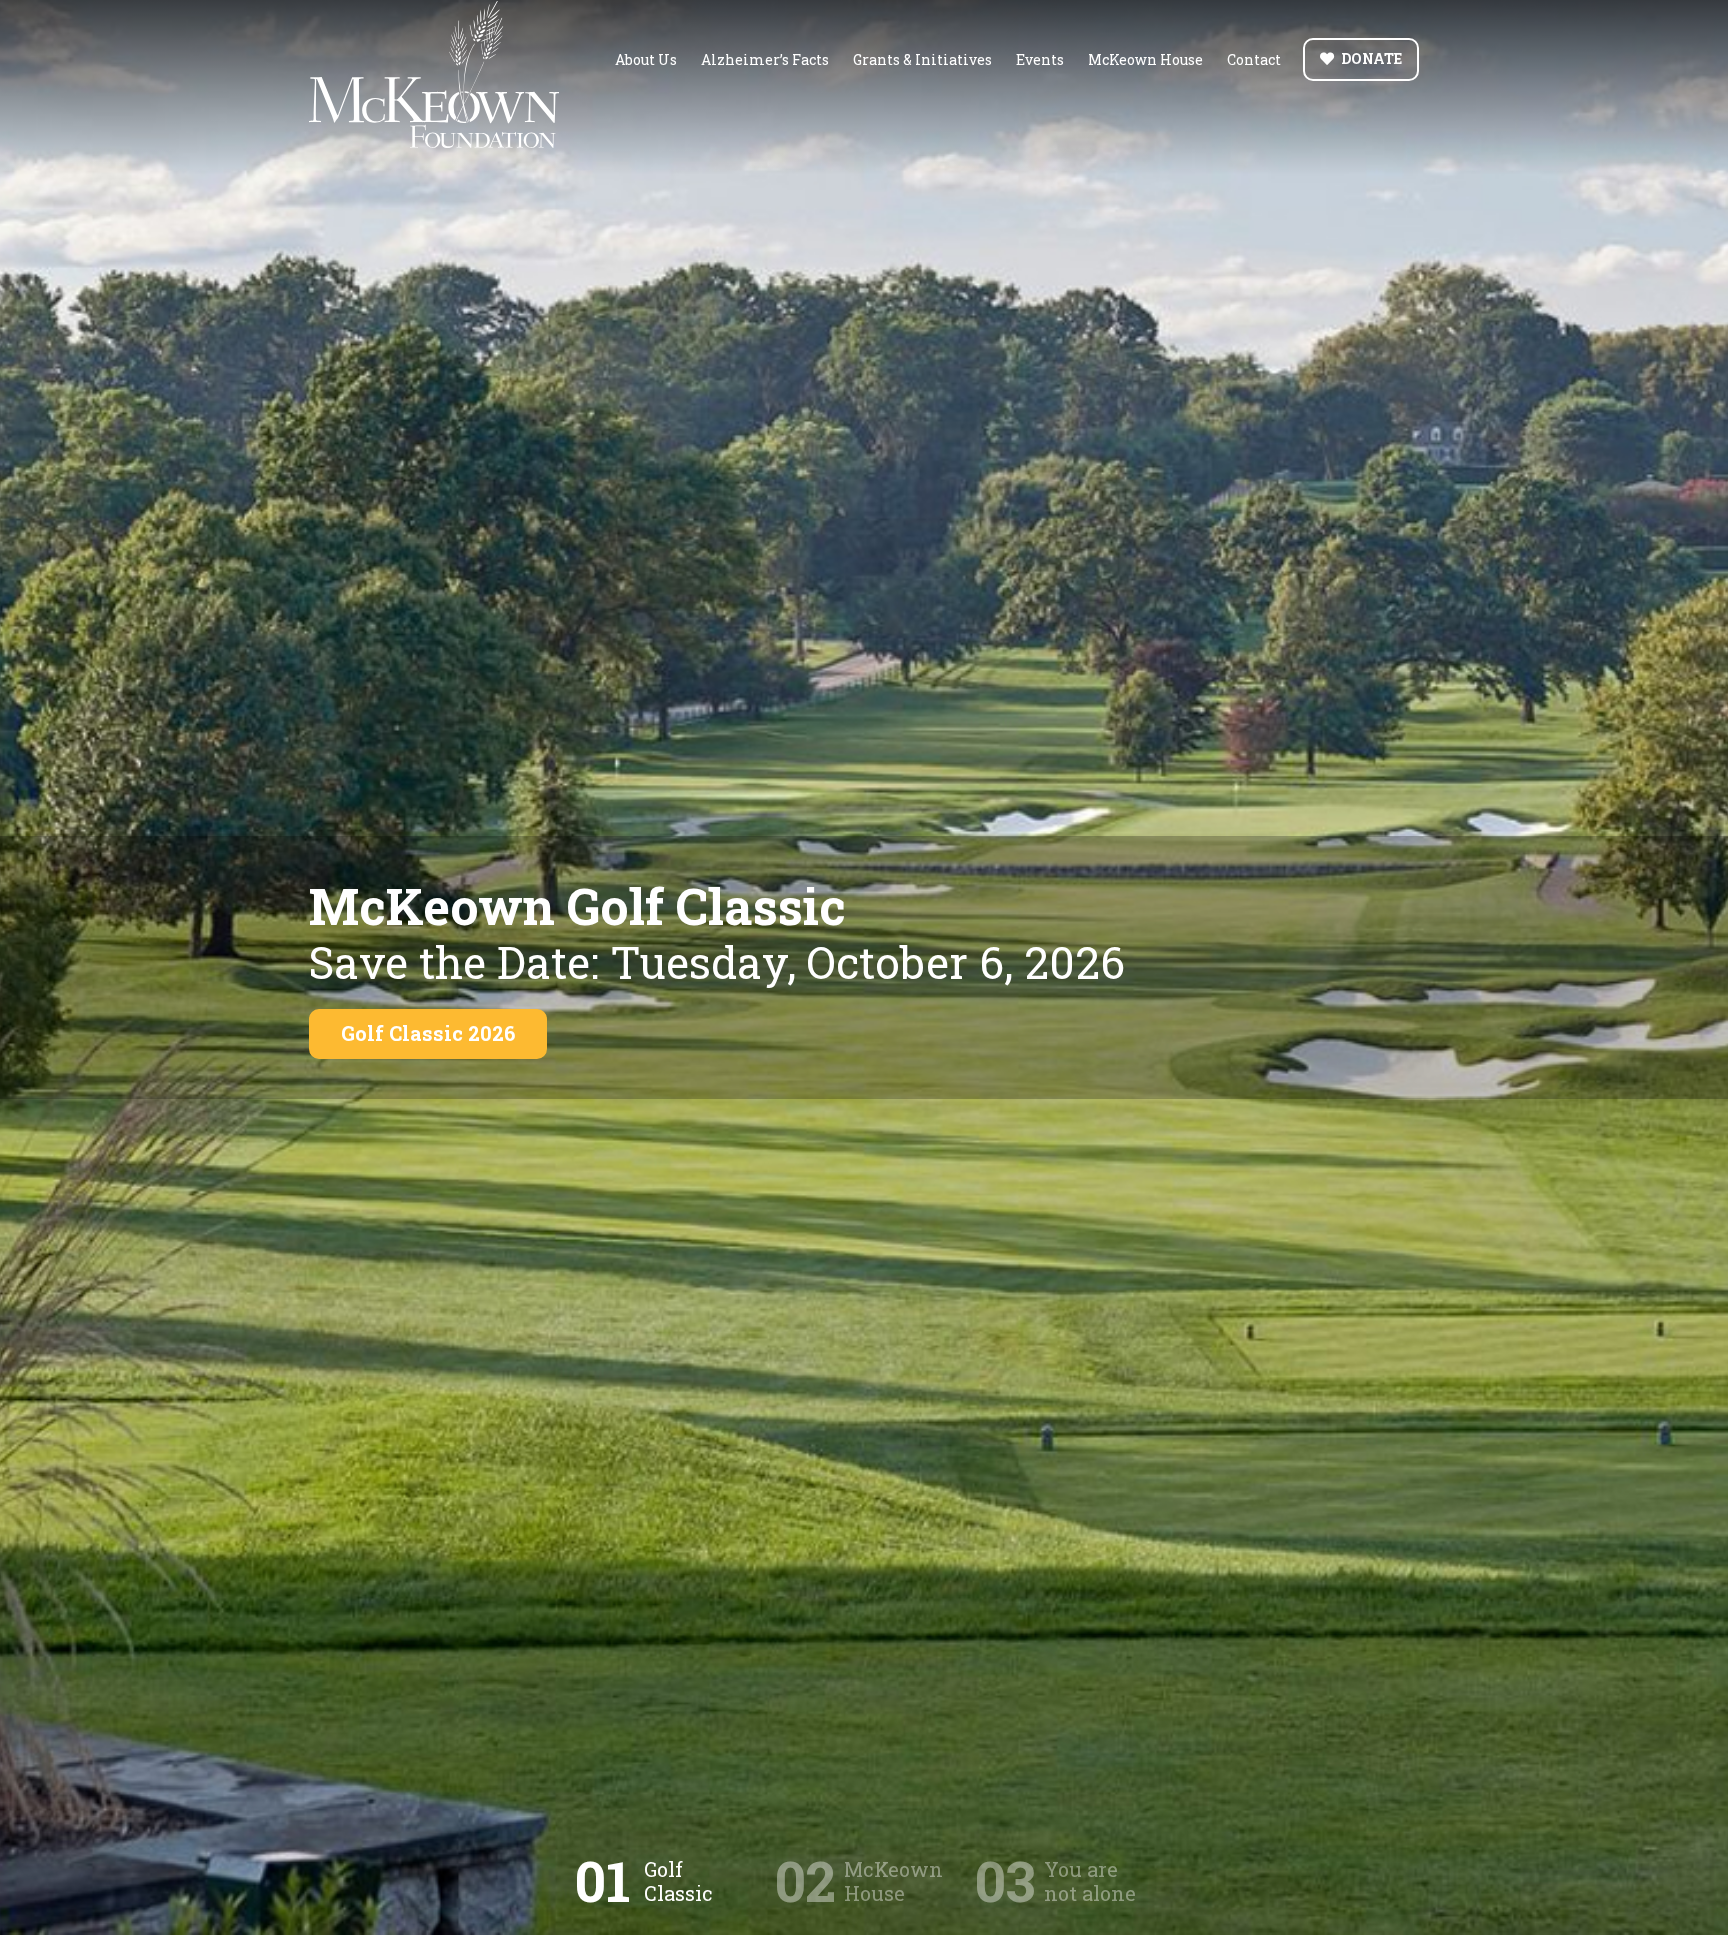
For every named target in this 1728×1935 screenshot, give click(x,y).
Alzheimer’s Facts (765, 59)
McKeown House (1145, 59)
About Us (646, 59)
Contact (1254, 59)
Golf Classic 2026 (428, 1033)
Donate (1371, 58)
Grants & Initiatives (922, 59)
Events (1040, 59)
